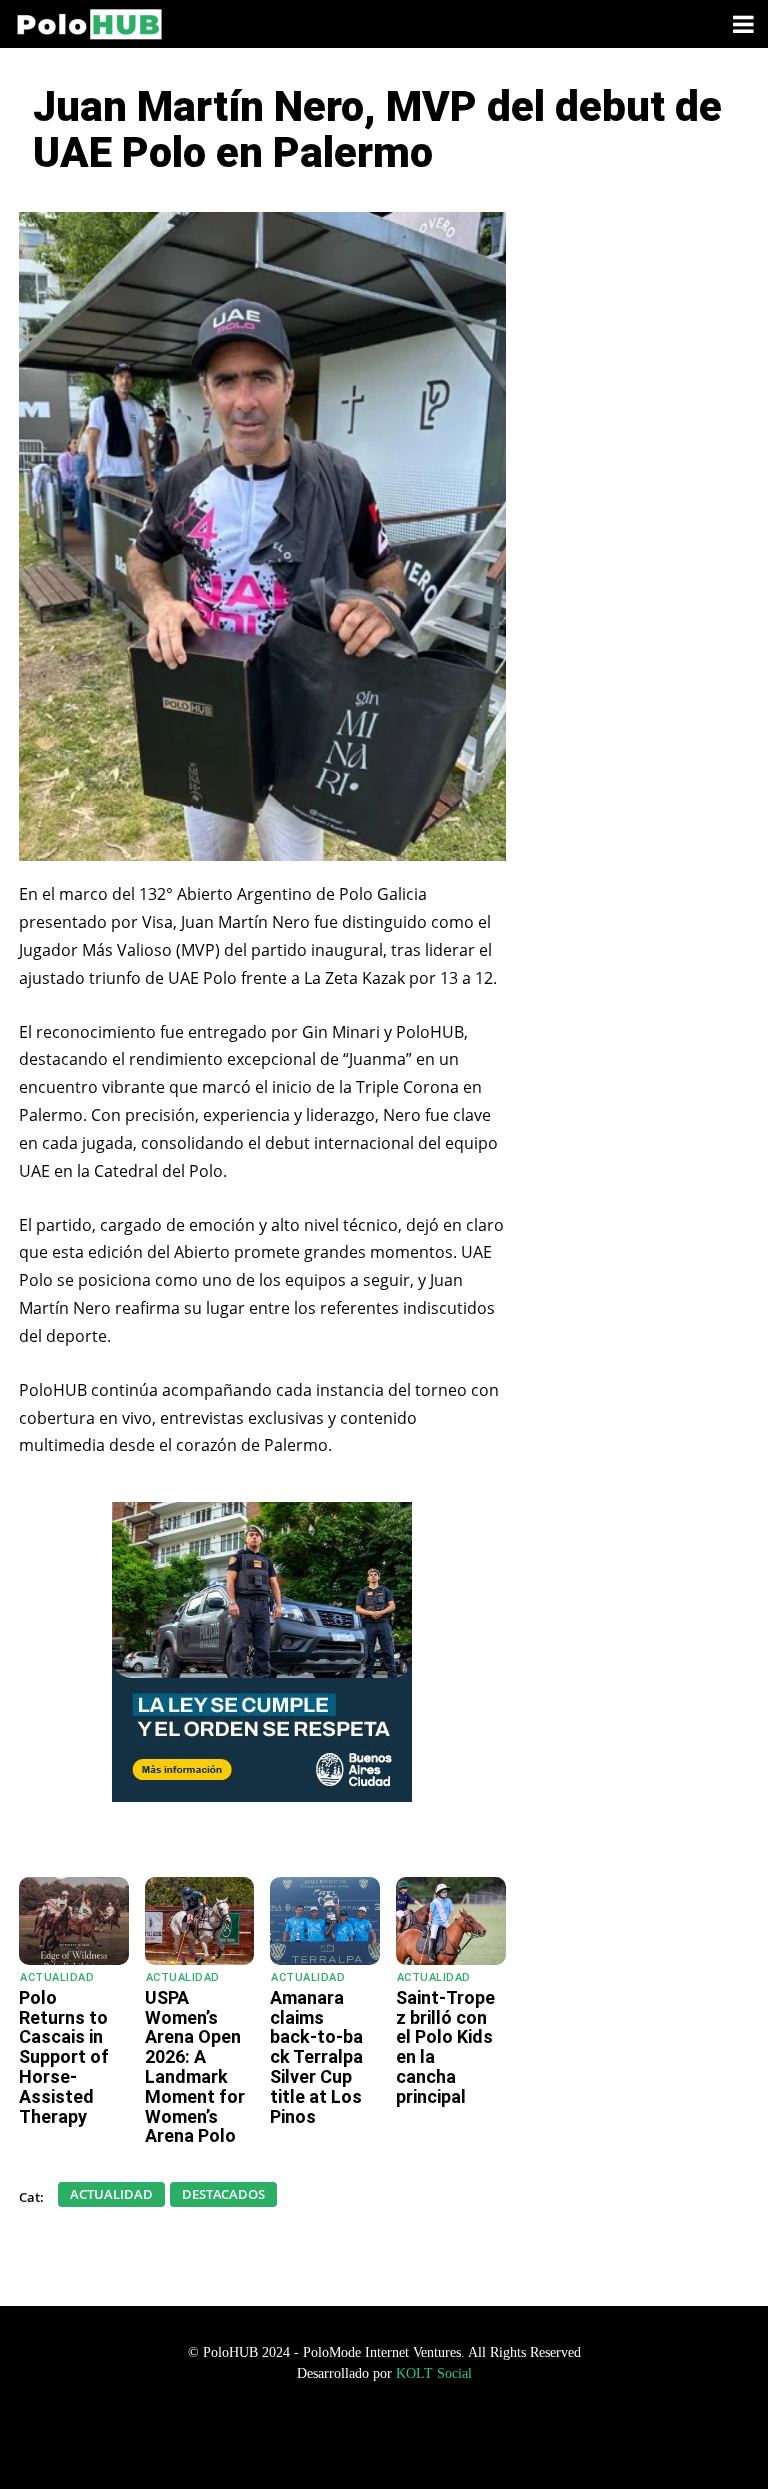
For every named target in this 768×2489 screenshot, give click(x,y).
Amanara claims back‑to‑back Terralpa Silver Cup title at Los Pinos (316, 2057)
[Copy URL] (366, 1827)
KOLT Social (434, 2373)
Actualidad (57, 1977)
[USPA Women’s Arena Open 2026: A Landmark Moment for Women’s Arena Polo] (200, 1921)
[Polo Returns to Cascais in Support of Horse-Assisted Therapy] (74, 1921)
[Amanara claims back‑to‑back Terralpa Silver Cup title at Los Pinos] (325, 1921)
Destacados (223, 2194)
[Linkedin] (320, 1827)
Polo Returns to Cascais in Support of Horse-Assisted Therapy (64, 2057)
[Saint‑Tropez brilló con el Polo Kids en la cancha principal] (451, 1921)
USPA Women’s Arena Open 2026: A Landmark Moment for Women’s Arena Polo (195, 2067)
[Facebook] (228, 1827)
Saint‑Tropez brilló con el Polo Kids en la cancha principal (445, 2047)
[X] (274, 1827)
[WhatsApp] (182, 1827)
